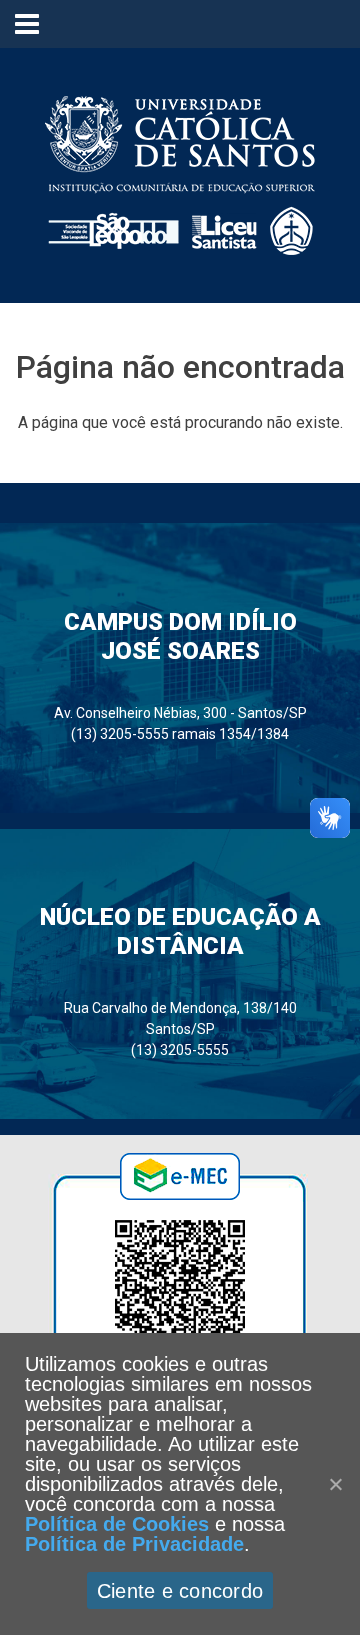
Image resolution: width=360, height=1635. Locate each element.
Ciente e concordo (180, 1591)
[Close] (335, 1484)
